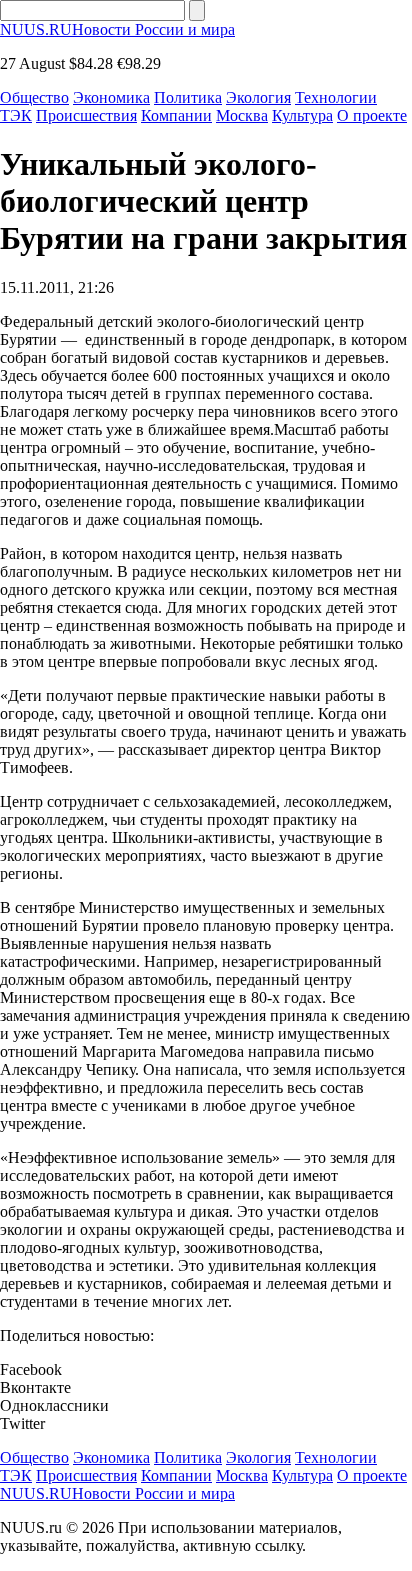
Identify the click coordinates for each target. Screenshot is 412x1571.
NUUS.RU (117, 29)
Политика (188, 97)
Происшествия (86, 115)
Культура (302, 115)
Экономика (111, 97)
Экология (258, 97)
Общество (34, 97)
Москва (242, 115)
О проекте (372, 115)
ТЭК (16, 115)
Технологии (336, 97)
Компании (176, 115)
